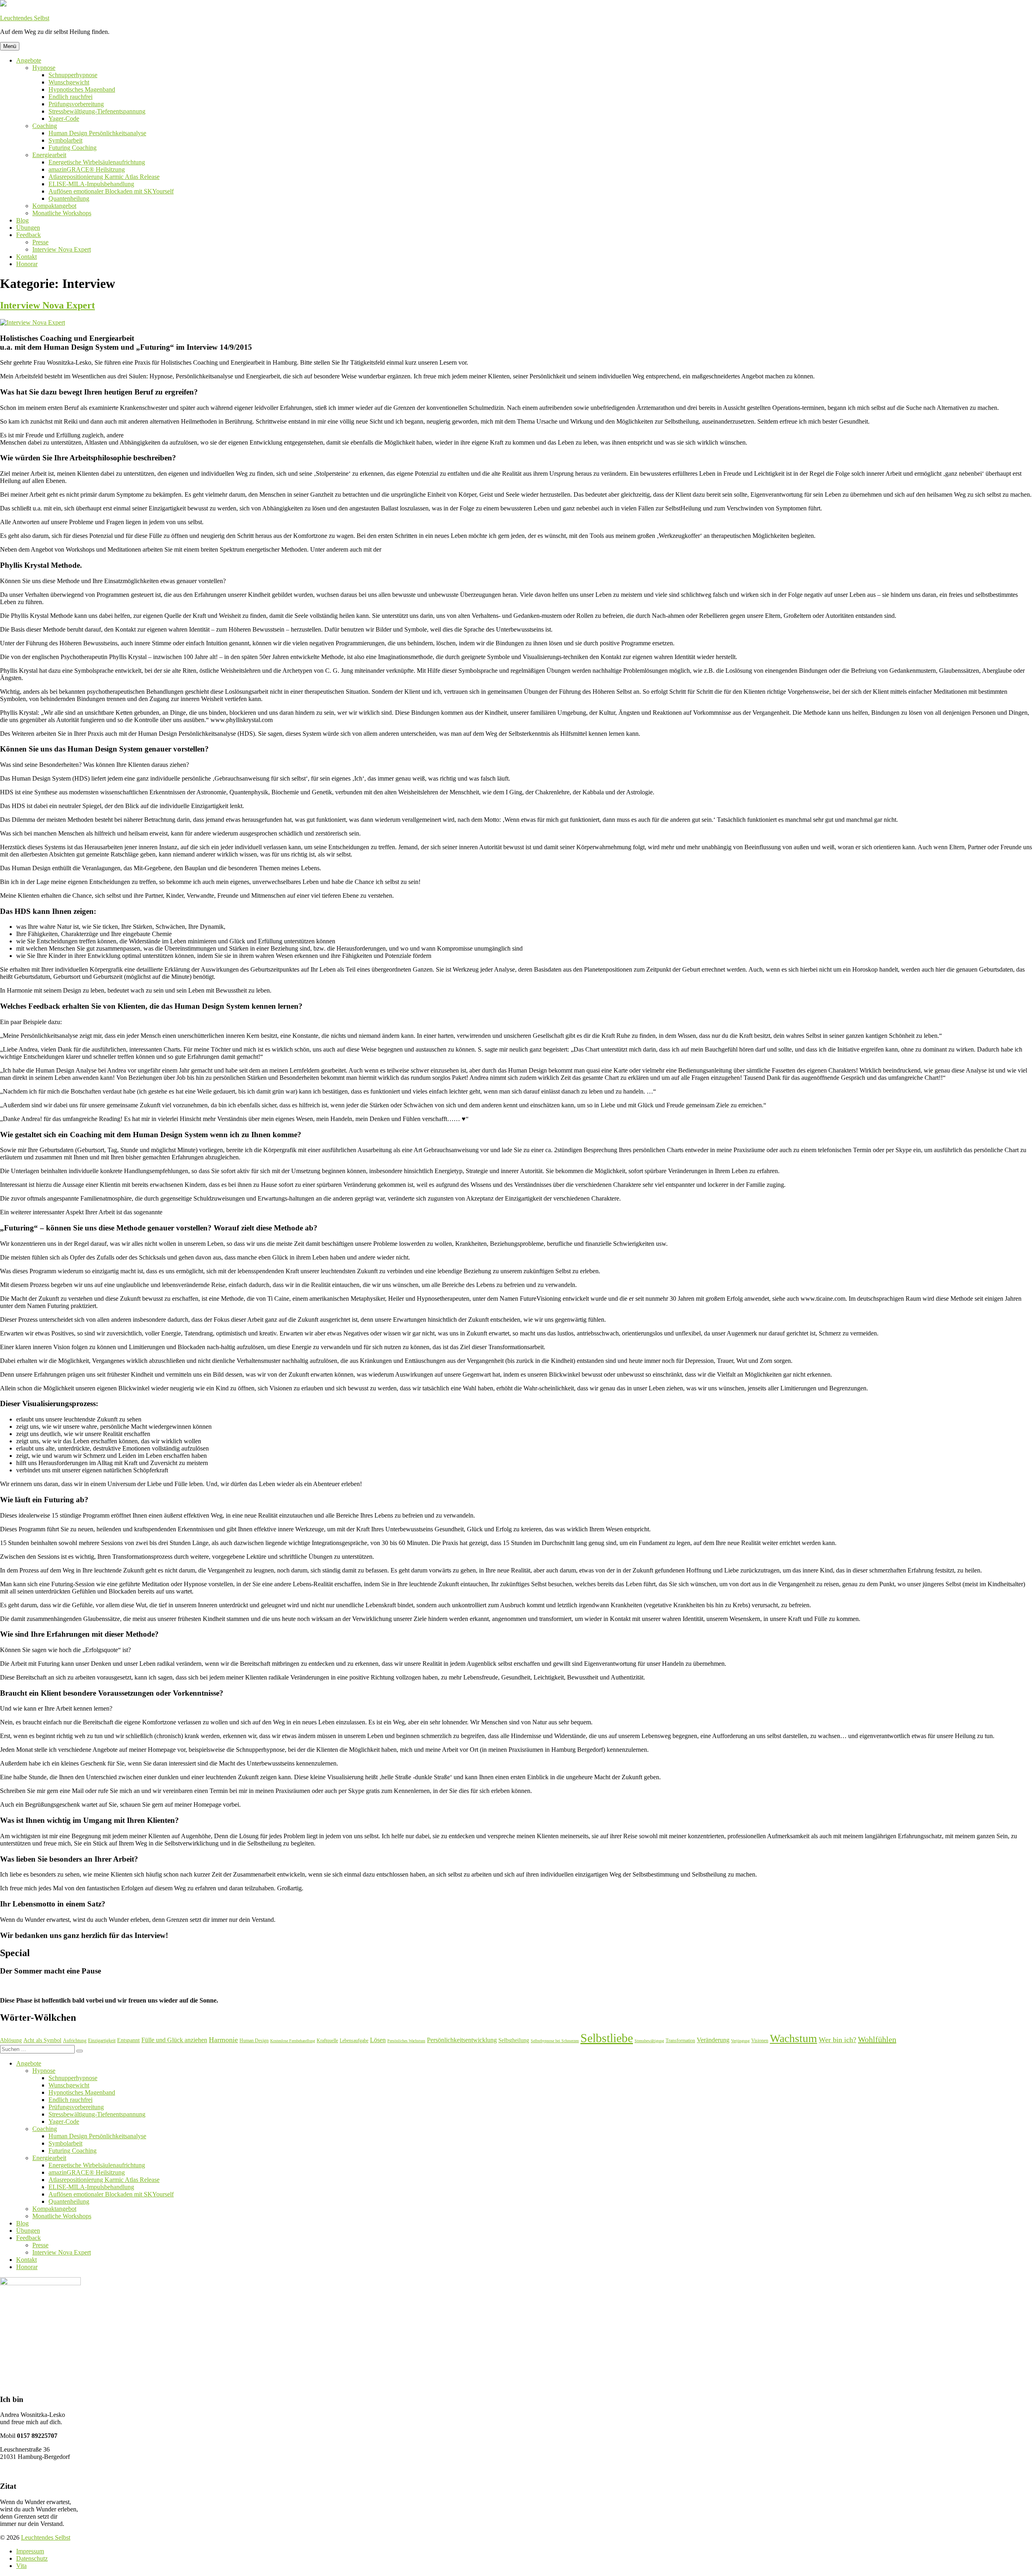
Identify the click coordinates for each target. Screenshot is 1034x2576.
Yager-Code (64, 119)
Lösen (378, 2040)
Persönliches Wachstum (406, 2041)
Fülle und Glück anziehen (174, 2040)
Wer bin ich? (837, 2040)
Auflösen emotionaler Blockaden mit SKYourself (111, 191)
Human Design (254, 2041)
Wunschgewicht (69, 82)
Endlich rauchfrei (70, 97)
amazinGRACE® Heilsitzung (87, 169)
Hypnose (44, 68)
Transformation (680, 2041)
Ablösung (11, 2040)
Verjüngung (740, 2041)
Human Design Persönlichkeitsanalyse (97, 133)
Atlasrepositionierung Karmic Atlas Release (104, 177)
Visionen (760, 2041)
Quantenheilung (69, 198)
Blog (22, 220)
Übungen (28, 228)
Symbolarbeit (65, 140)
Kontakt (26, 257)
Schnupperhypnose (73, 75)
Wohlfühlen (877, 2039)
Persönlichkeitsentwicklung (462, 2040)
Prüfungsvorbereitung (76, 104)
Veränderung (713, 2040)
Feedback (28, 235)
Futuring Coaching (73, 148)
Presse (40, 242)
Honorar (27, 264)
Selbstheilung (514, 2040)
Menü (10, 46)
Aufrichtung (75, 2041)
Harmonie (223, 2040)
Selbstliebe (607, 2038)
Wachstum (793, 2038)
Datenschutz (32, 2558)
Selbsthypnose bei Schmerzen (555, 2041)
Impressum (30, 2551)
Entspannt (128, 2040)
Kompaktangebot (54, 206)
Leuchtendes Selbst (25, 18)
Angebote (29, 60)
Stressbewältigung (649, 2041)
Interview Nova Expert (62, 249)
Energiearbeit (49, 155)
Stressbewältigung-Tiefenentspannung (97, 111)
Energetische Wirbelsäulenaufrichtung (97, 162)
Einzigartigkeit (102, 2041)
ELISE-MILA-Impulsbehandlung (91, 184)
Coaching (45, 126)
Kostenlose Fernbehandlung (293, 2041)
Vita (21, 2566)
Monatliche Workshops (62, 213)
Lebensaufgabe (354, 2041)
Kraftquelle (327, 2041)
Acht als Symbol (42, 2040)
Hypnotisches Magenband (82, 89)
